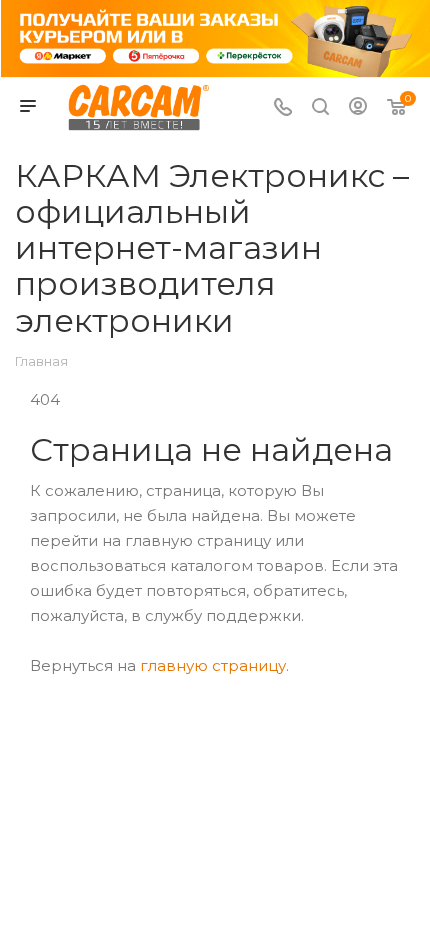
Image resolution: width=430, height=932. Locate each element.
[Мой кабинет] (358, 108)
